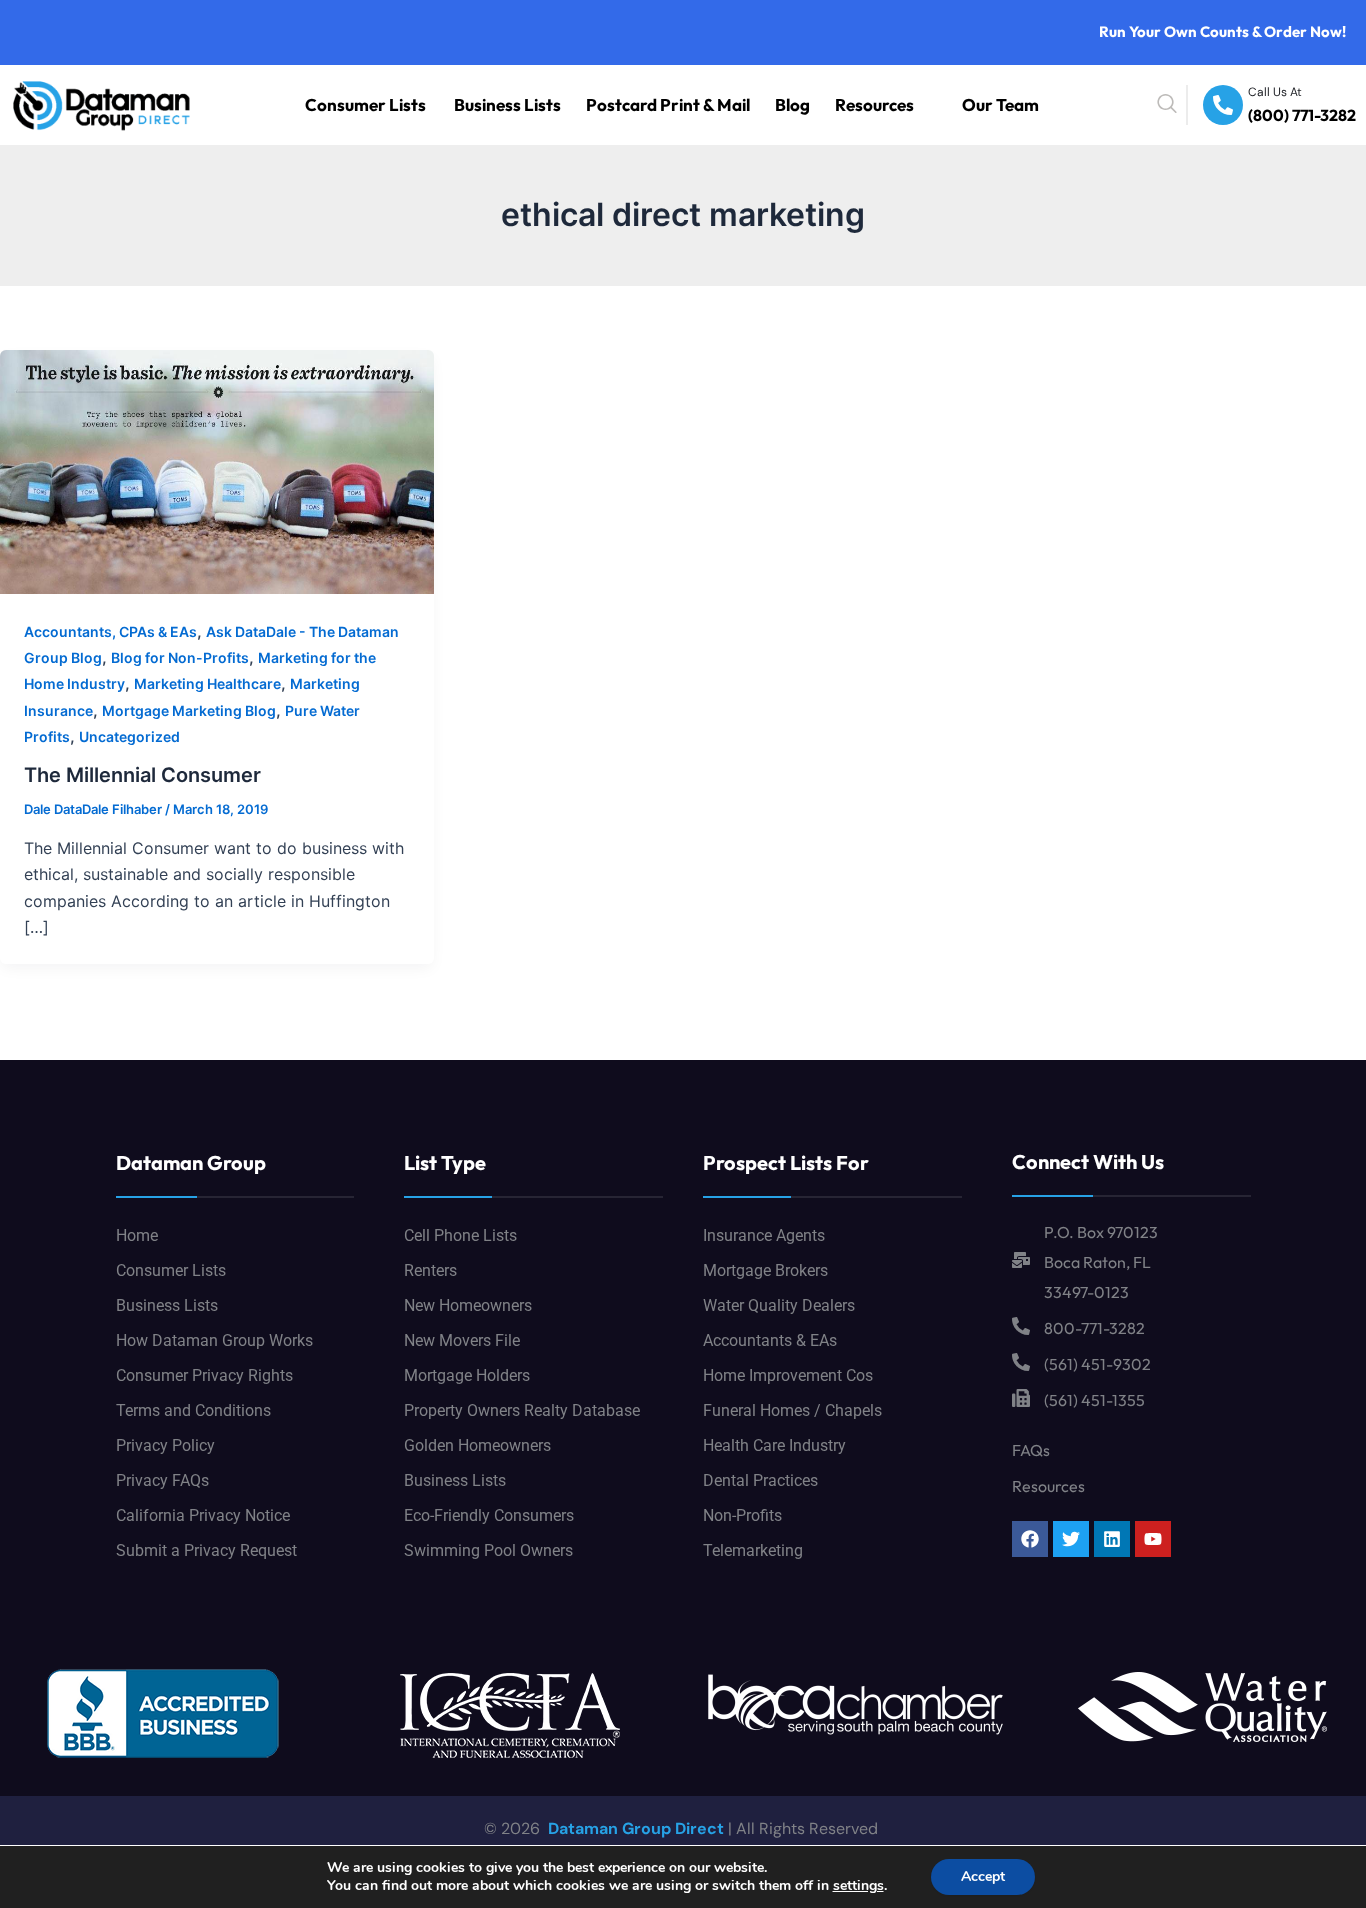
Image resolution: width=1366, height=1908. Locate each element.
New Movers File (462, 1340)
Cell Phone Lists (460, 1235)
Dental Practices (760, 1480)
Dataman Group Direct (634, 1828)
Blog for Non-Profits (180, 657)
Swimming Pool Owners (488, 1550)
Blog (841, 104)
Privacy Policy (165, 1445)
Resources (908, 104)
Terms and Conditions (193, 1410)
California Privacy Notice (203, 1515)
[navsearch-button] (1213, 105)
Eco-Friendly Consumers (489, 1515)
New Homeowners (468, 1305)
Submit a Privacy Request (206, 1550)
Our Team (1012, 104)
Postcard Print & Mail (746, 104)
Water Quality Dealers (779, 1305)
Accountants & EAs (770, 1340)
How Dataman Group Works (214, 1340)
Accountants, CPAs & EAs (110, 631)
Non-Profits (742, 1515)
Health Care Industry (774, 1445)
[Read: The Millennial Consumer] (217, 470)
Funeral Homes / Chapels (792, 1410)
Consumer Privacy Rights (204, 1375)
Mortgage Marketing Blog (189, 710)
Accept (983, 1876)
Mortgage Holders (467, 1375)
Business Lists (624, 104)
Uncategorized (129, 736)
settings (858, 1886)
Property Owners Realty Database (522, 1410)
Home (137, 1235)
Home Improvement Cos (788, 1375)
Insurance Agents (764, 1235)
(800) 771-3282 (1314, 116)
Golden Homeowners (477, 1445)
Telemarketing (753, 1550)
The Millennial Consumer (142, 775)
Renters (430, 1270)
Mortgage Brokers (765, 1270)
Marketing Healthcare (207, 683)
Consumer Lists (514, 104)
